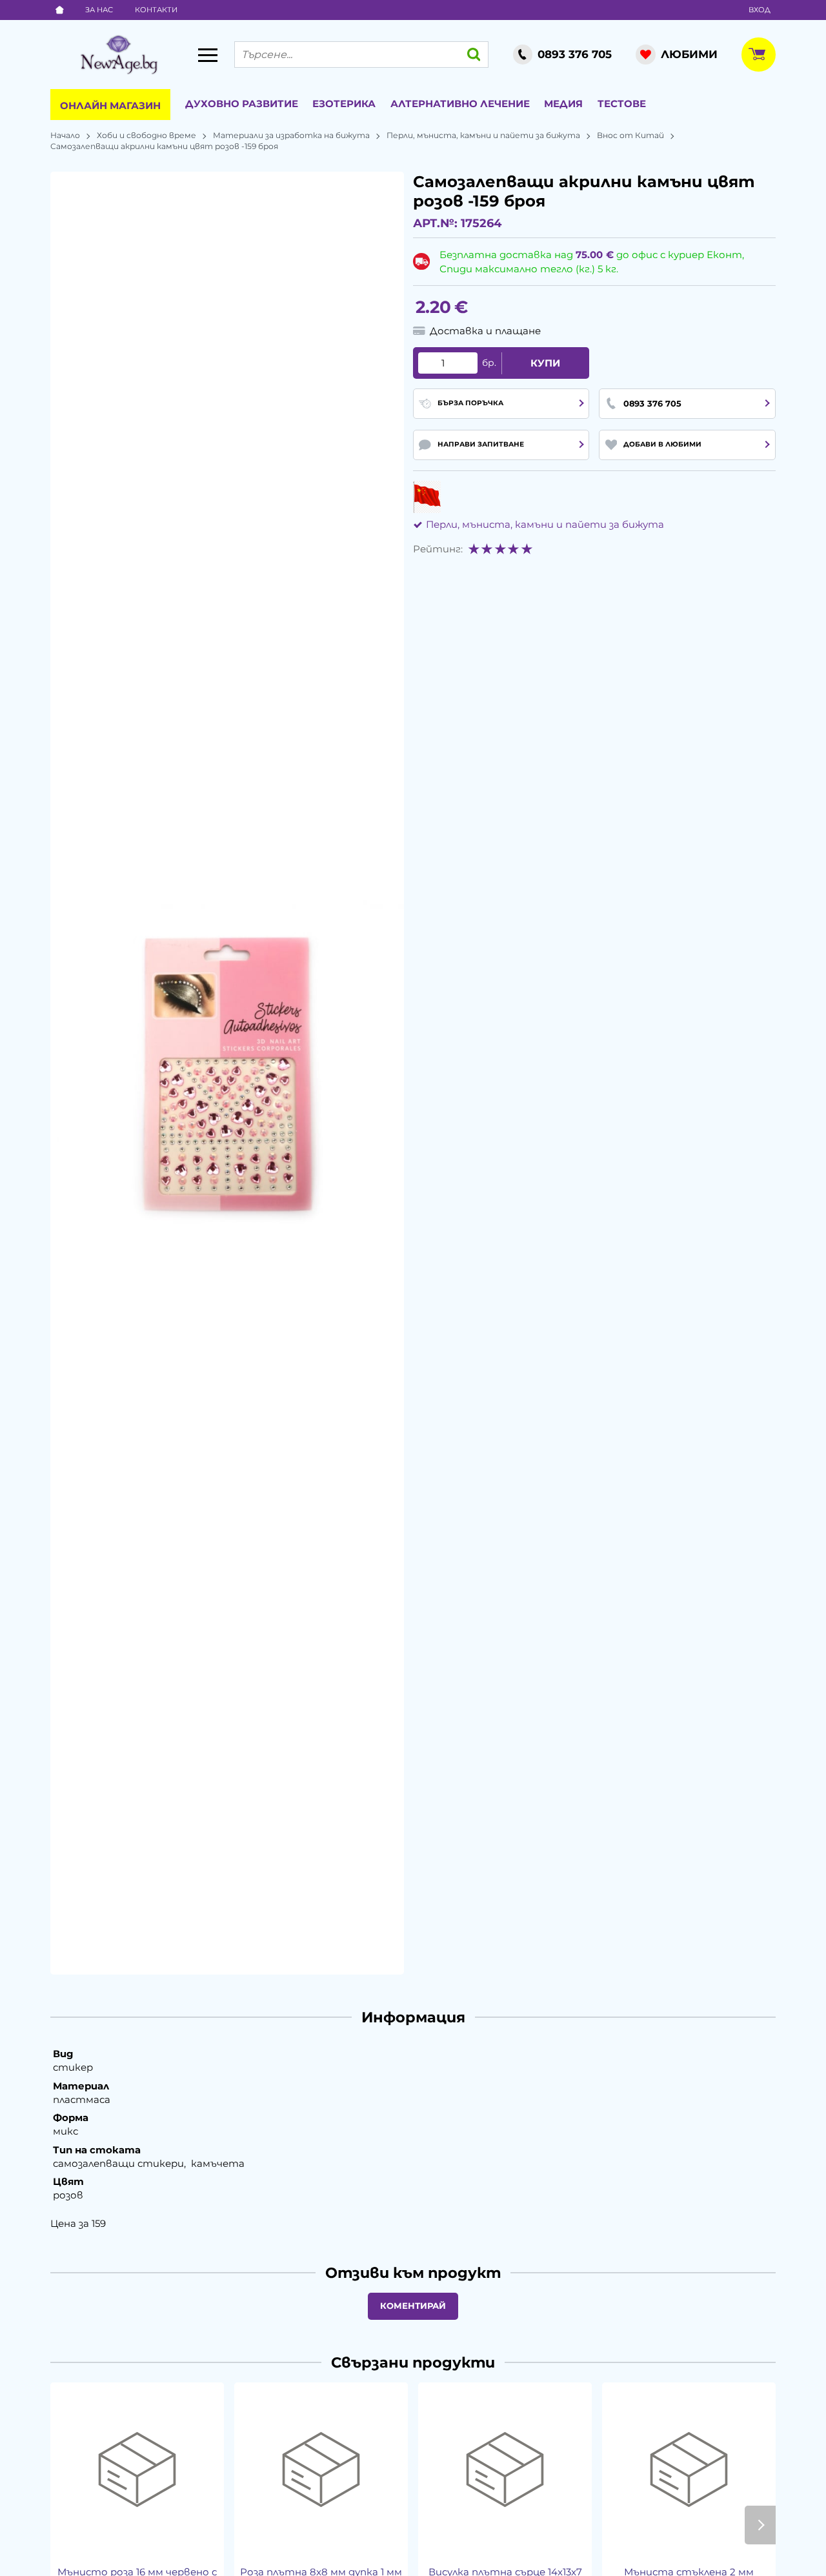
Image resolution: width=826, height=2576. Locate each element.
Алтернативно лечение (460, 104)
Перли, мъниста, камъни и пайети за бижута (483, 135)
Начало (65, 135)
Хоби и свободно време (146, 135)
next (760, 2525)
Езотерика (344, 104)
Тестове (622, 104)
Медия (563, 104)
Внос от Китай (630, 135)
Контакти (156, 10)
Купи (545, 363)
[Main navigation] (208, 55)
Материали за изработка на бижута (291, 135)
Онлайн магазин (110, 106)
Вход (760, 10)
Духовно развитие (242, 104)
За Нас (99, 10)
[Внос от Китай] (427, 497)
